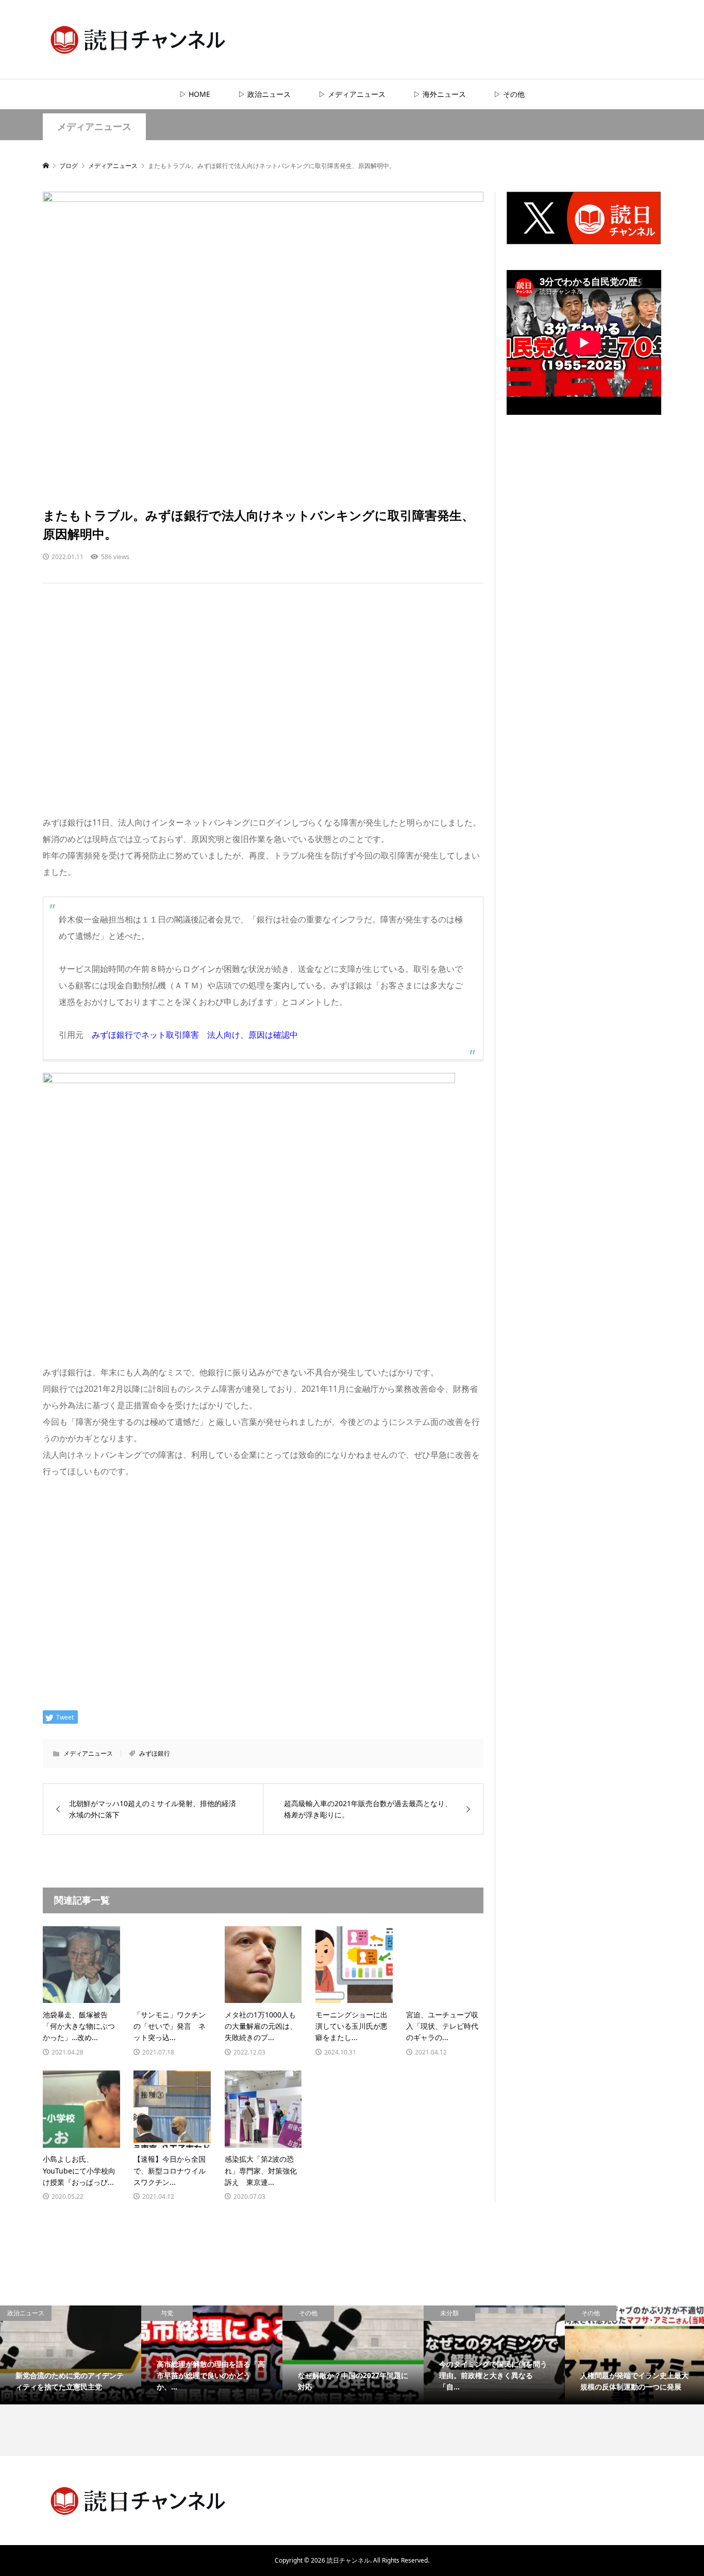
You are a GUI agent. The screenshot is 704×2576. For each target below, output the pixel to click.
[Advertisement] (263, 709)
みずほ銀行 (155, 1753)
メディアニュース (94, 127)
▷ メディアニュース (352, 94)
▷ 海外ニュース (440, 94)
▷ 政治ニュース (264, 94)
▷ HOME (195, 94)
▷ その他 (509, 94)
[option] (71, 2355)
